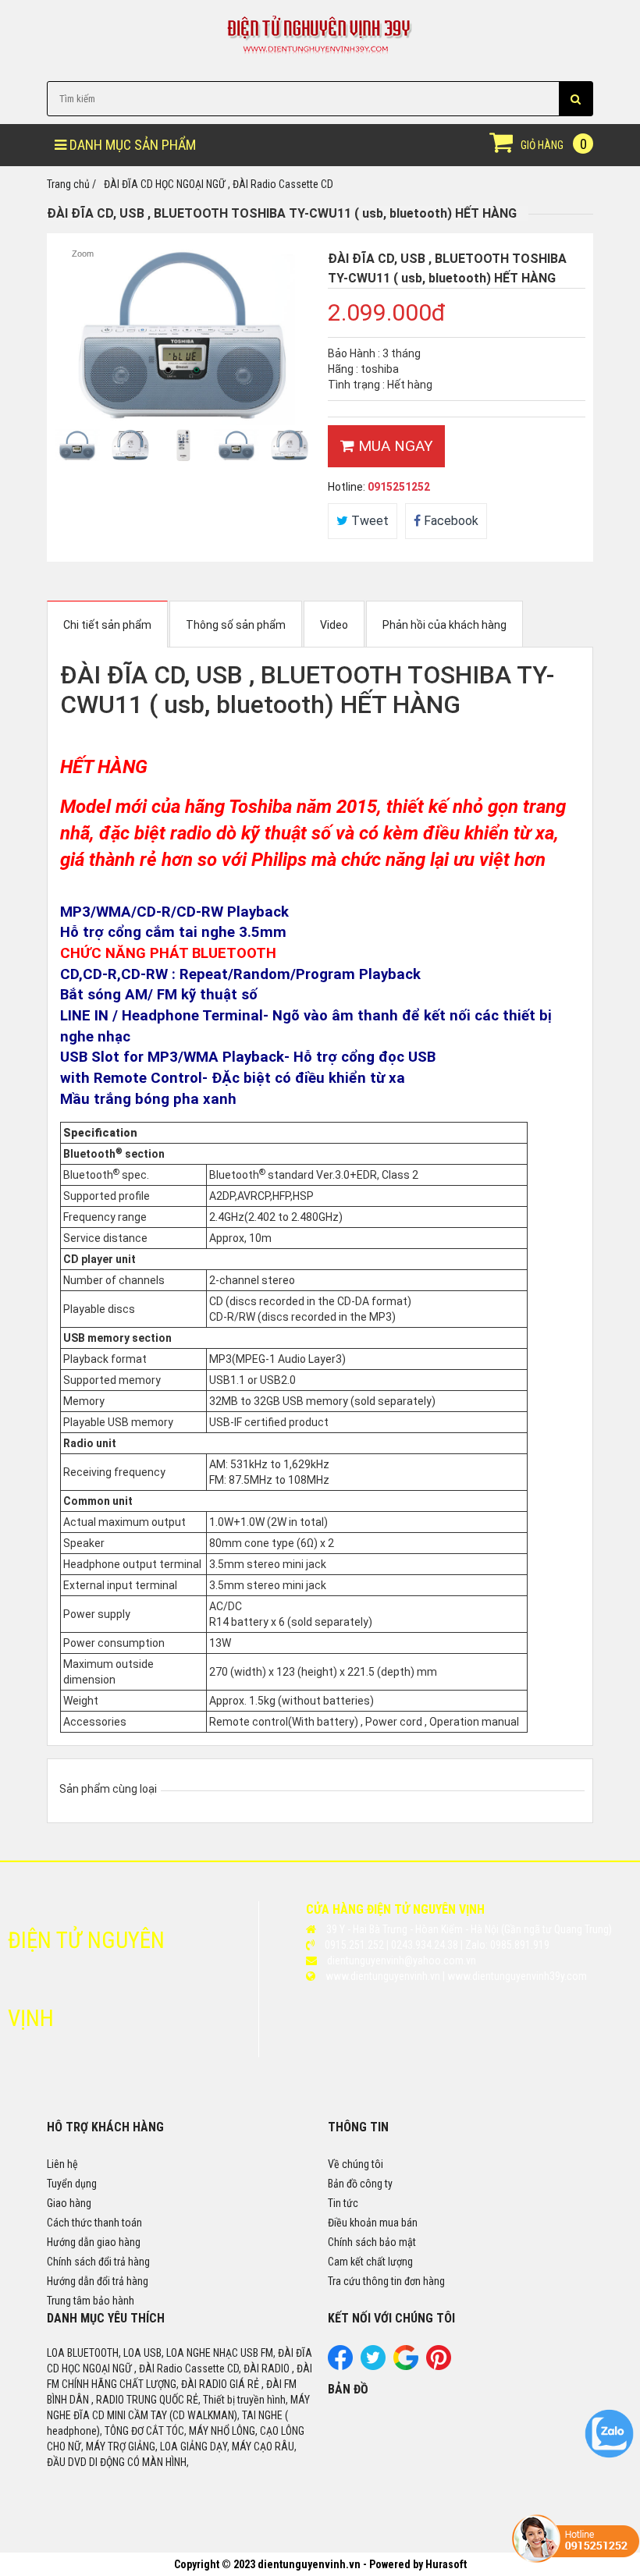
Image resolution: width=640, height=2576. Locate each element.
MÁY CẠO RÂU (263, 2446)
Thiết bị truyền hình (244, 2400)
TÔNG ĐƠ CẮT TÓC (144, 2431)
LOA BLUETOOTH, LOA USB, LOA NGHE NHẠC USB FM (160, 2353)
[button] (576, 99)
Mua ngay (394, 446)
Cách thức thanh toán (94, 2223)
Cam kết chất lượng (370, 2262)
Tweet (368, 521)
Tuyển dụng (72, 2184)
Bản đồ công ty (360, 2184)
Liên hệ (62, 2164)
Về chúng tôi (356, 2164)
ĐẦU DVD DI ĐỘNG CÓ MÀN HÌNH (117, 2462)
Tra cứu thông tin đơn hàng (386, 2281)
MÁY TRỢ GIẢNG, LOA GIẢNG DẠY (156, 2446)
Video (334, 625)
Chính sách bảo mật (372, 2242)
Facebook (450, 521)
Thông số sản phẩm (236, 625)
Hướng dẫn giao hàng (94, 2242)
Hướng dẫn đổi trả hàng (98, 2281)
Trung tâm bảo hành (91, 2301)
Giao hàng (69, 2203)
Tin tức (343, 2203)
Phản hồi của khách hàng (444, 625)
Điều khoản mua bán (373, 2223)
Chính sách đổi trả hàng (98, 2262)
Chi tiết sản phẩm (107, 625)
